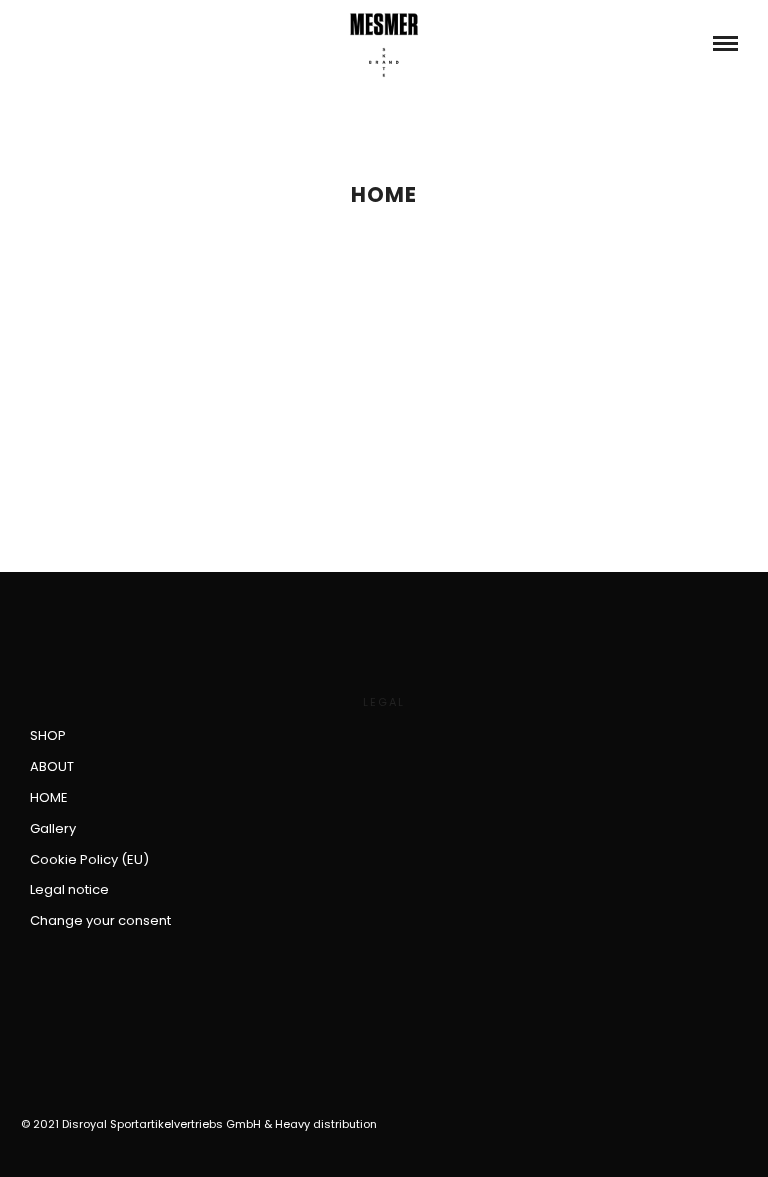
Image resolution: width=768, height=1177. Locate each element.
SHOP (48, 735)
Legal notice (69, 889)
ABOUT (52, 766)
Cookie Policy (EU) (89, 859)
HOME (49, 797)
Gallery (53, 828)
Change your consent (100, 920)
